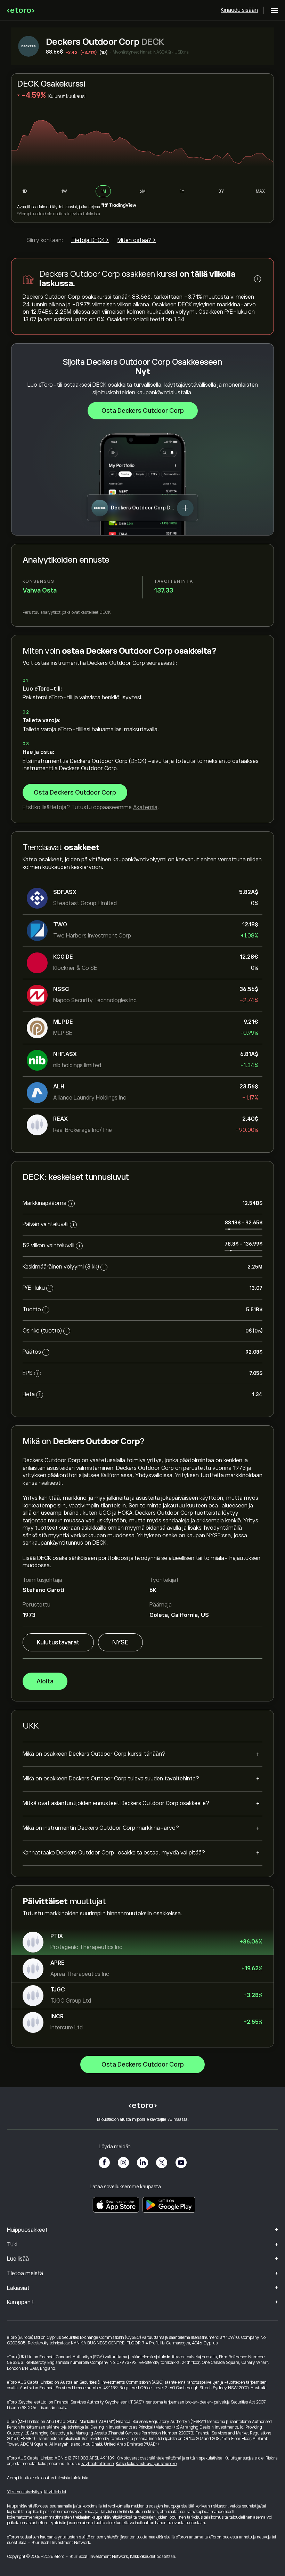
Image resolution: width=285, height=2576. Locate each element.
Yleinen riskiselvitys (24, 2492)
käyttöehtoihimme (97, 2464)
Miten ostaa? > (137, 240)
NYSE (120, 1642)
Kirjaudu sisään (239, 10)
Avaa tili (24, 207)
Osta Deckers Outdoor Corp (143, 411)
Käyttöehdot (55, 2492)
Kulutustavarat (58, 1642)
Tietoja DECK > (90, 240)
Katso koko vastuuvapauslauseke (146, 2464)
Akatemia (145, 807)
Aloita (45, 1681)
